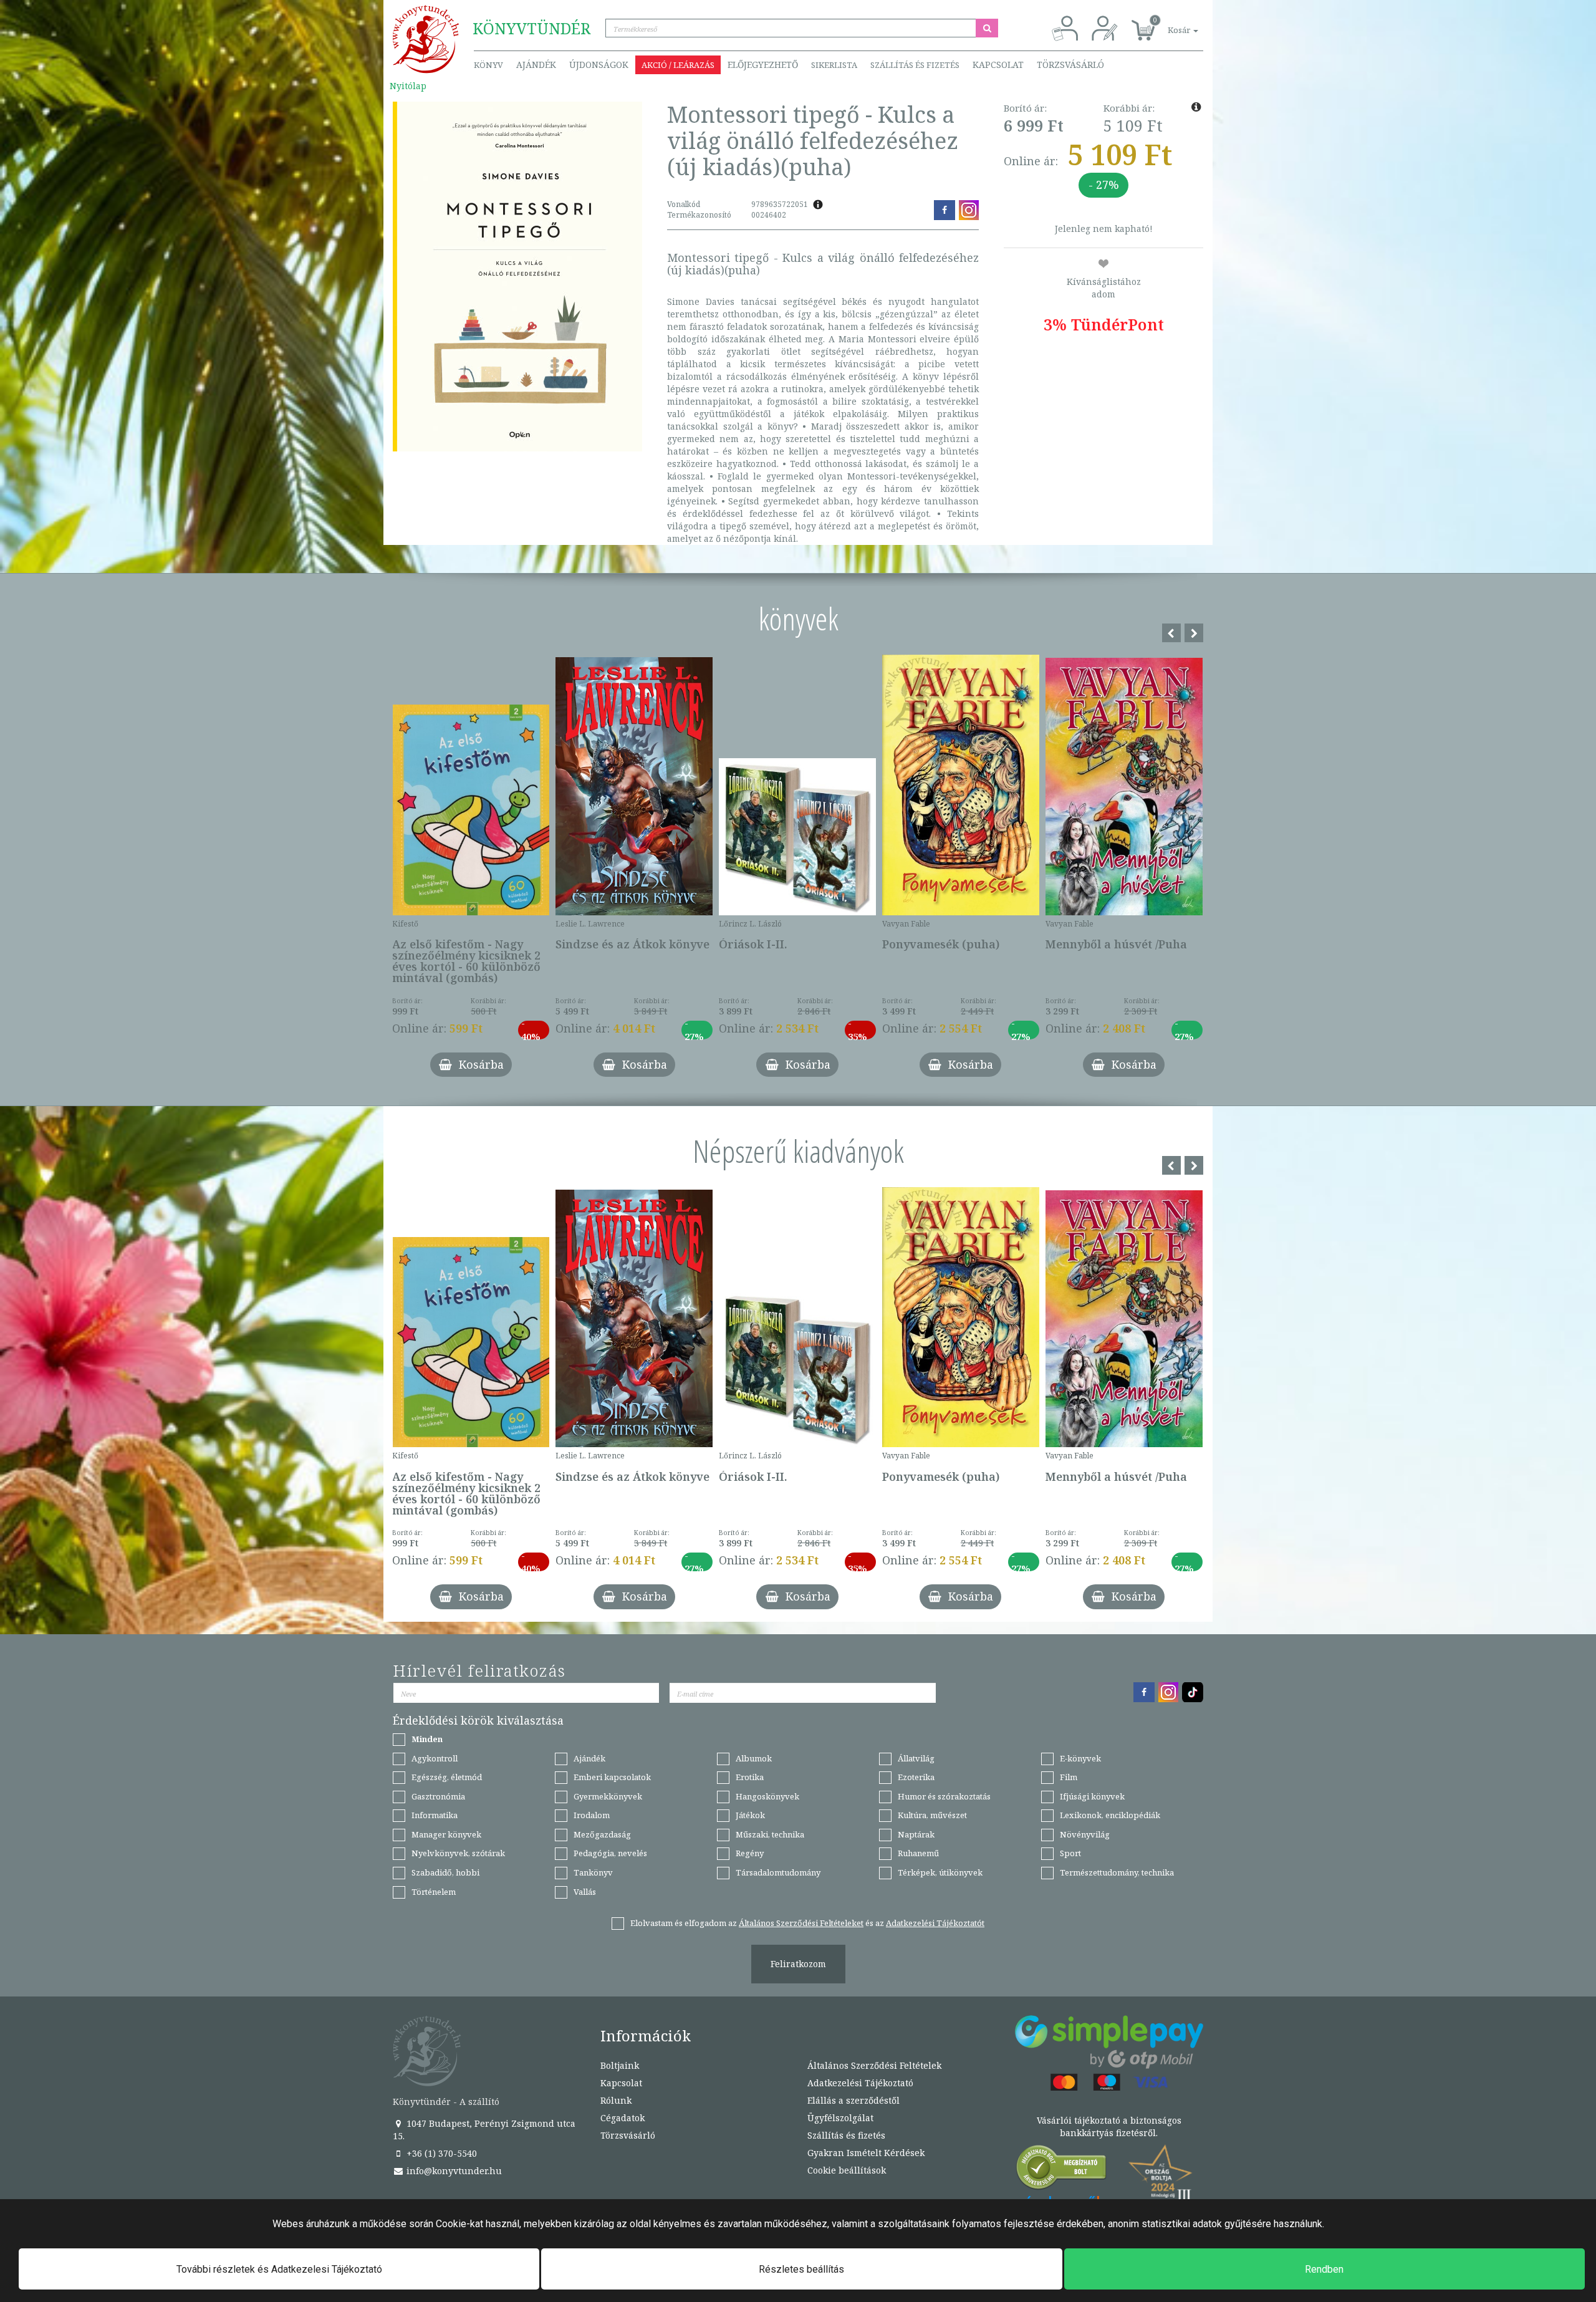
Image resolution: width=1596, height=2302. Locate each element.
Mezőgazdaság (602, 1834)
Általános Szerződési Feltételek (874, 2065)
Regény (750, 1853)
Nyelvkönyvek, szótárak (458, 1853)
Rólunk (616, 2100)
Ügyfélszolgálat (840, 2118)
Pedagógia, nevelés (610, 1853)
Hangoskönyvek (767, 1796)
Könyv (488, 65)
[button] (1169, 23)
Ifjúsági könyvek (1092, 1796)
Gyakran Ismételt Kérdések (866, 2153)
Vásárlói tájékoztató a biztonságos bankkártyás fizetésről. (1109, 2126)
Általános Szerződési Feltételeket (801, 1923)
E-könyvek (1080, 1758)
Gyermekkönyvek (608, 1796)
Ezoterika (916, 1777)
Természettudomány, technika (1117, 1872)
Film (1069, 1777)
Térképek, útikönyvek (940, 1872)
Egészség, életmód (447, 1777)
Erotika (750, 1777)
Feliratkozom (798, 1964)
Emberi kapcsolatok (612, 1777)
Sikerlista (834, 65)
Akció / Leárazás (678, 65)
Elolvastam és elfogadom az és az (807, 1923)
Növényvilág (1085, 1834)
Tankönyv (593, 1872)
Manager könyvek (446, 1834)
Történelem (434, 1892)
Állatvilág (916, 1758)
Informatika (435, 1815)
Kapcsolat (998, 65)
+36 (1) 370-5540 (440, 2153)
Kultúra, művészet (932, 1815)
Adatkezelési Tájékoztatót (935, 1923)
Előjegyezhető (763, 65)
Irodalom (592, 1815)
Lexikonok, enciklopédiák (1110, 1815)
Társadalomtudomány (778, 1872)
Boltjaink (620, 2065)
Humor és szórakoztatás (944, 1796)
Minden (427, 1739)
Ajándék (536, 65)
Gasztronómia (438, 1796)
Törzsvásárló (1070, 65)
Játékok (750, 1815)
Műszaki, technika (770, 1834)
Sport (1070, 1853)
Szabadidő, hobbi (445, 1872)
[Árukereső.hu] (1062, 2170)
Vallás (585, 1892)
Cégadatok (623, 2118)
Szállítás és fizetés (915, 65)
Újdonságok (599, 65)
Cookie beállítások (847, 2170)
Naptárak (916, 1834)
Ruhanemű (918, 1853)
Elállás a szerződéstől (853, 2100)
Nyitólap (408, 86)
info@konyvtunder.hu (453, 2171)
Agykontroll (435, 1758)
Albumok (754, 1758)
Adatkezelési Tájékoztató (860, 2083)
